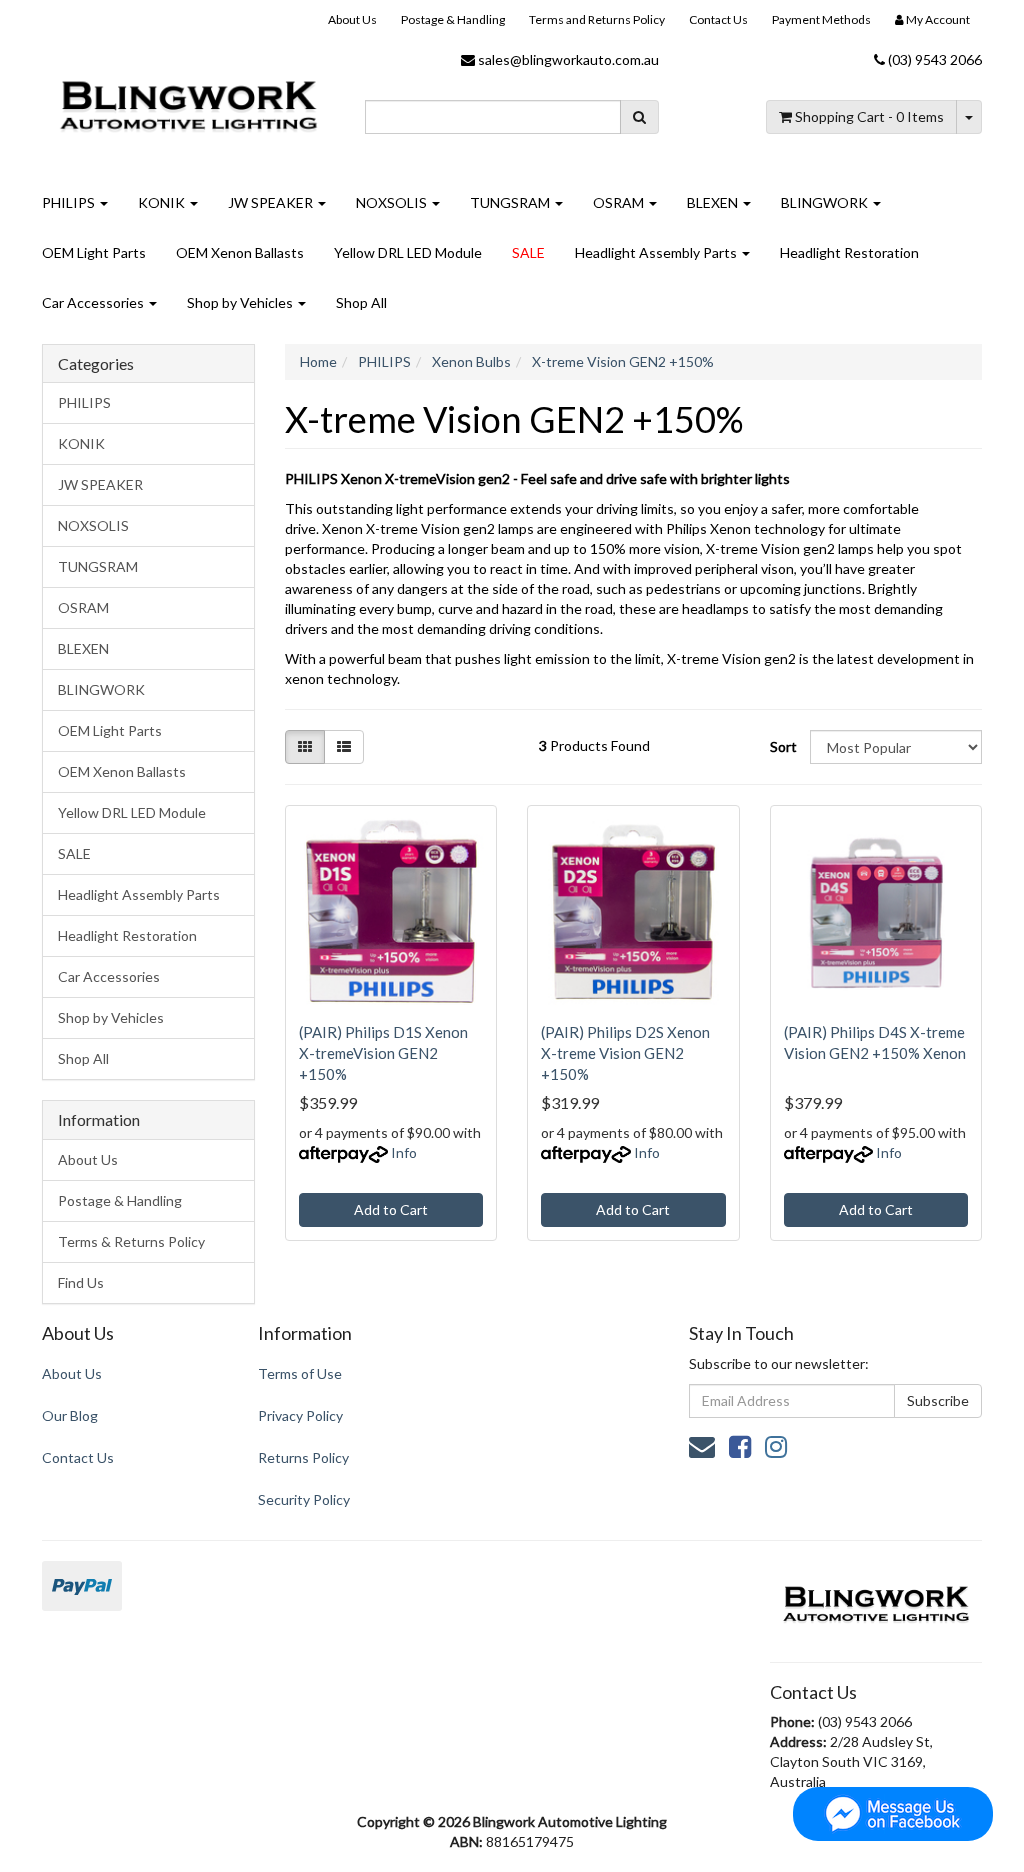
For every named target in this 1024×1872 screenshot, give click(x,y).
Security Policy (304, 1499)
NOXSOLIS (393, 202)
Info (404, 1152)
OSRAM (620, 202)
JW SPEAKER (272, 202)
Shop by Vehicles (241, 302)
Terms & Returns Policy (131, 1241)
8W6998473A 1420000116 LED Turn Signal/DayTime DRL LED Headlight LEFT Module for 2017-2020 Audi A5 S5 (166, 1781)
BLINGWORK (826, 202)
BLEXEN (714, 202)
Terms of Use (300, 1373)
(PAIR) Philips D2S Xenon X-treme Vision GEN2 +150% (625, 1053)
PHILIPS (70, 202)
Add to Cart (391, 1209)
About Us (352, 19)
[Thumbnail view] (305, 747)
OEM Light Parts (94, 252)
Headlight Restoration (849, 252)
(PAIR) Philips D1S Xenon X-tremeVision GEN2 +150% (383, 1053)
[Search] (639, 117)
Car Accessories (94, 302)
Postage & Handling (453, 19)
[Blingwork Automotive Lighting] (188, 101)
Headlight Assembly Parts (657, 252)
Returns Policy (303, 1457)
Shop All (361, 302)
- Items (869, 116)
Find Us (81, 1282)
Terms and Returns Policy (597, 19)
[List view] (344, 747)
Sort (782, 746)
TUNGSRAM (511, 202)
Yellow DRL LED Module (408, 252)
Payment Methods (821, 19)
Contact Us (718, 19)
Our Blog (70, 1415)
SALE (528, 252)
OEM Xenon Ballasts (240, 252)
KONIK (163, 202)
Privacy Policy (300, 1415)
